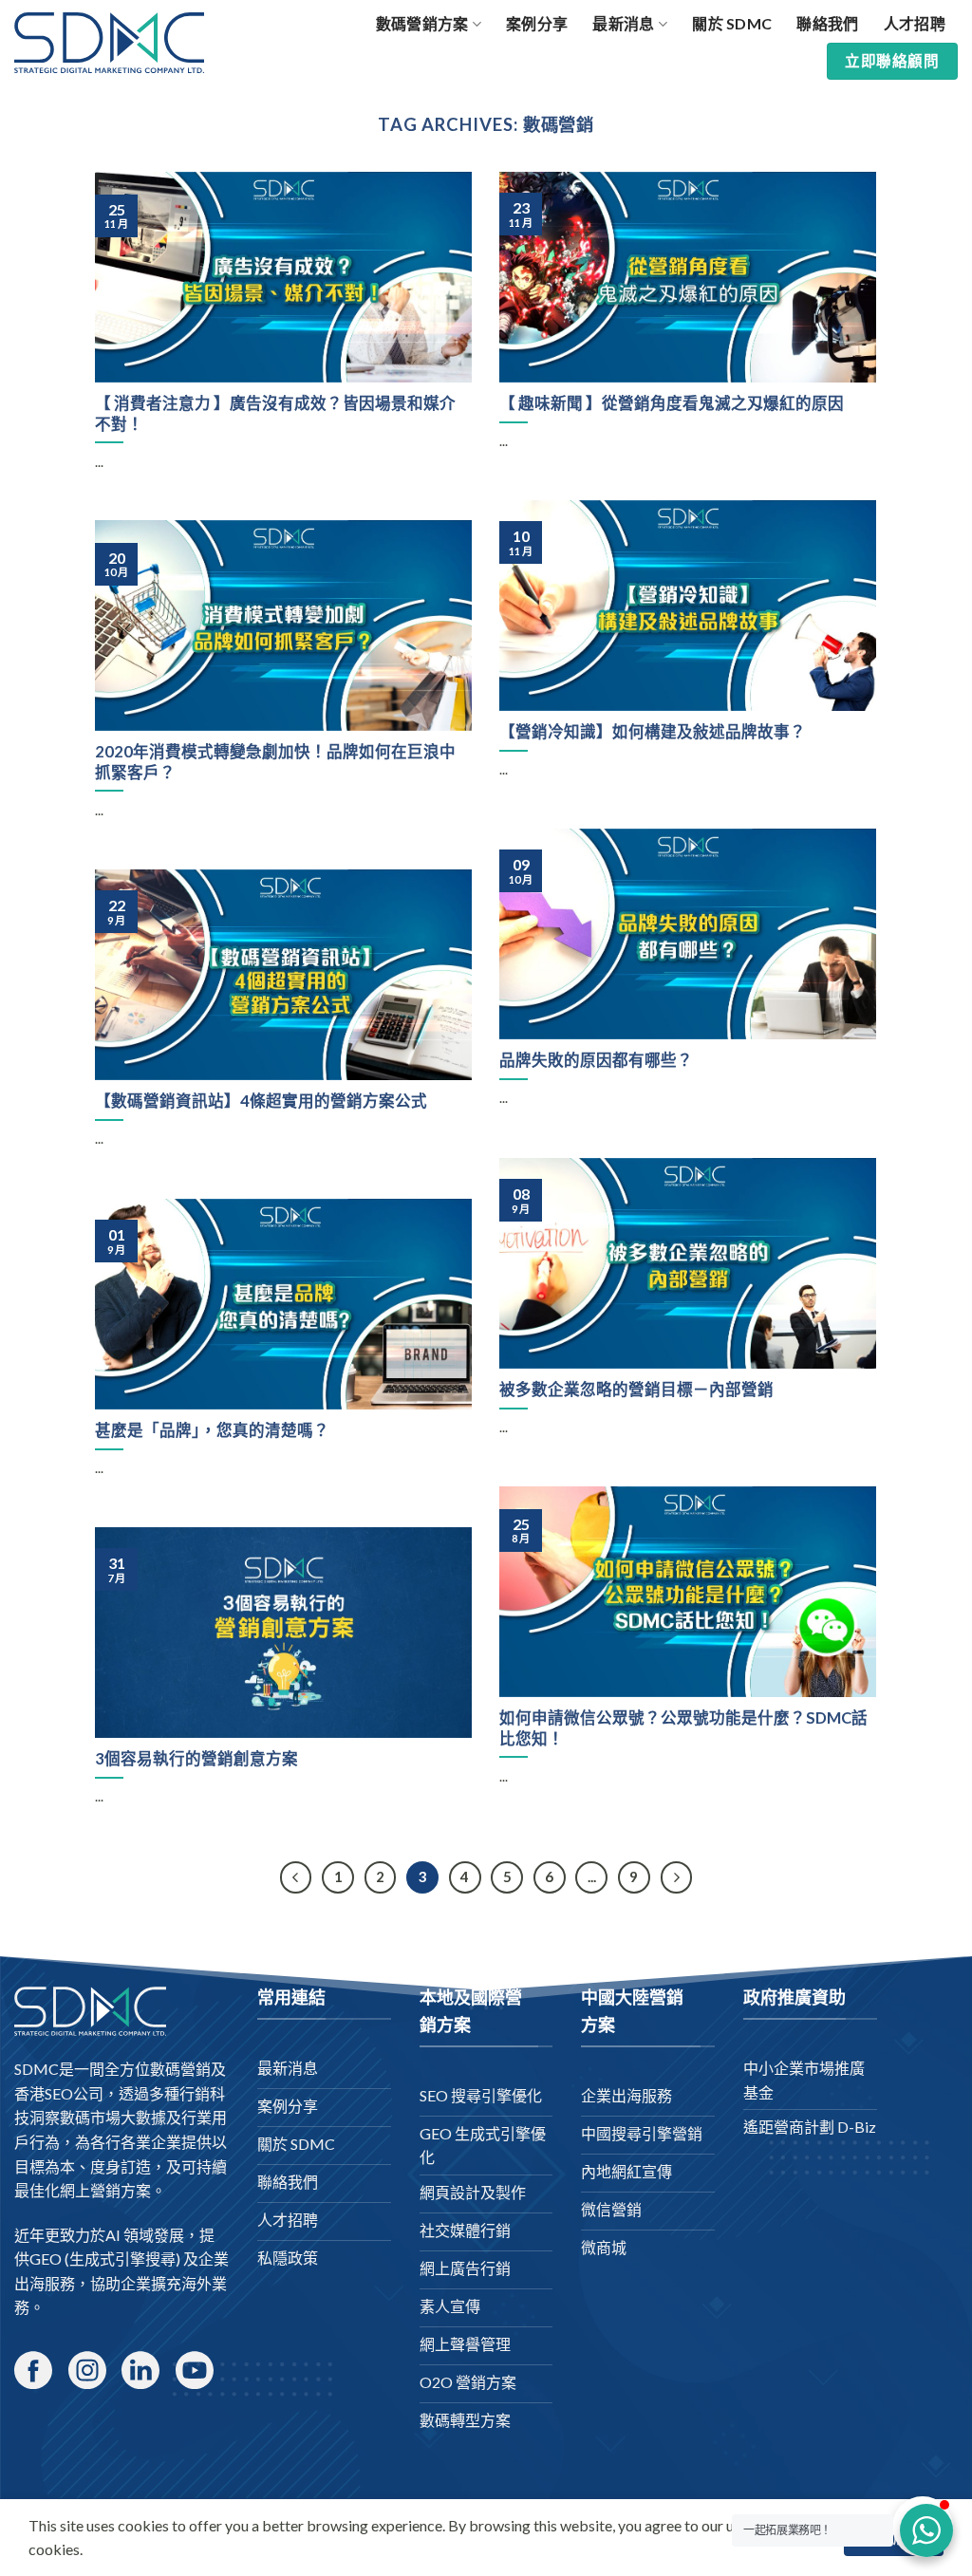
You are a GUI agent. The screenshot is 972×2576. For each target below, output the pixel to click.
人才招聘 (915, 23)
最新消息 (623, 23)
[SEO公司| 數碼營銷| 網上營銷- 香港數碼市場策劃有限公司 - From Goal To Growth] (109, 43)
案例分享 (537, 23)
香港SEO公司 (59, 2093)
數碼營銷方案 (422, 23)
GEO (46, 2259)
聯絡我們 (827, 23)
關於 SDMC (732, 23)
